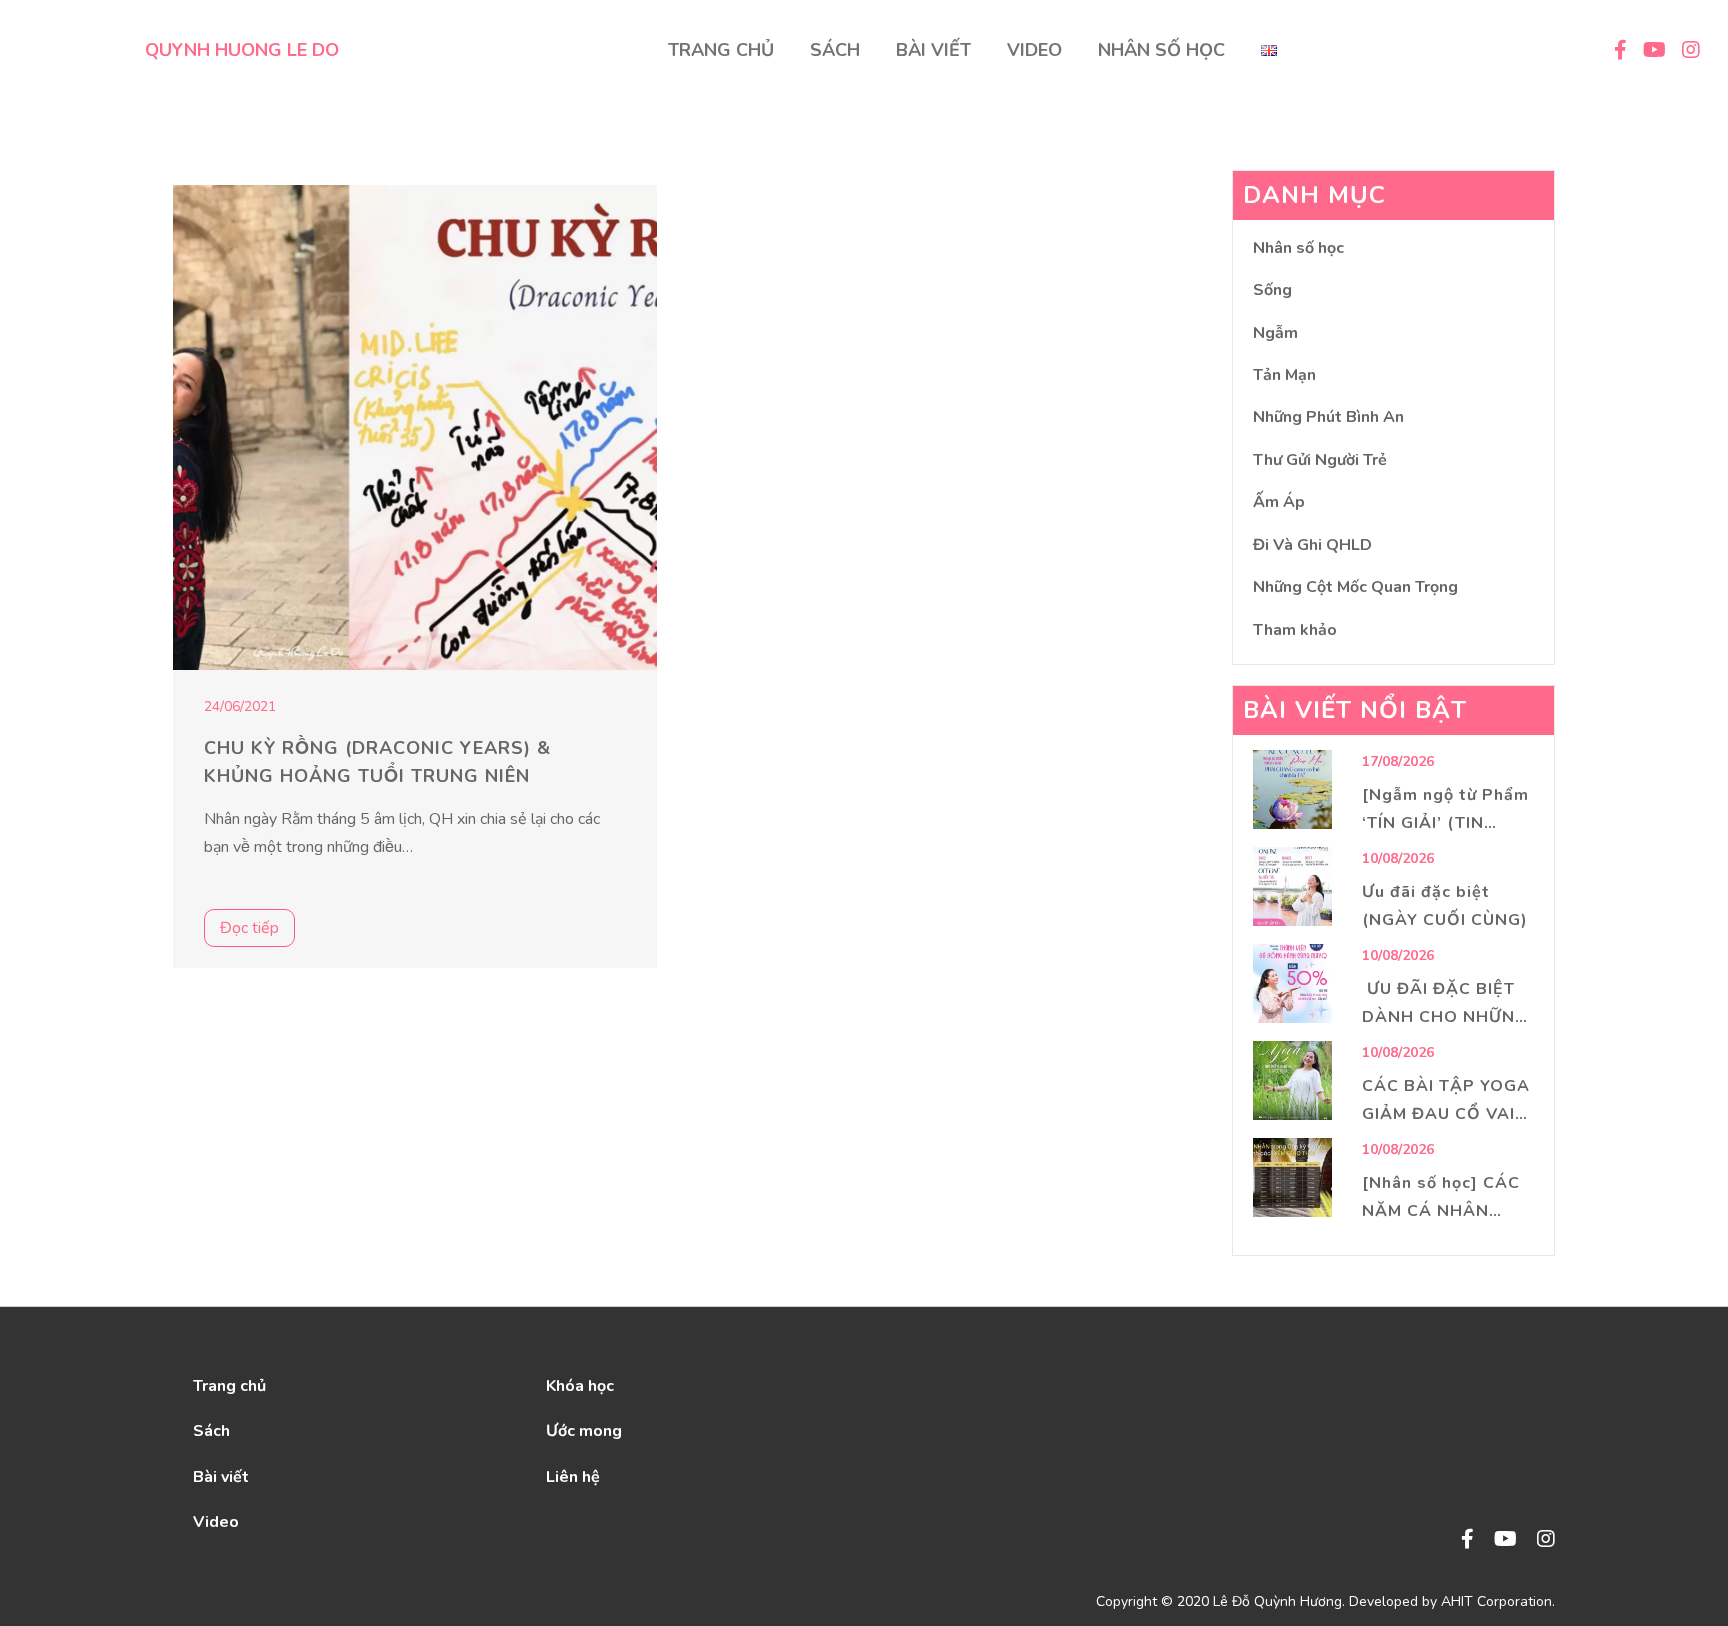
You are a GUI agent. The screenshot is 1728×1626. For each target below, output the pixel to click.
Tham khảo (1295, 630)
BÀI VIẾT (933, 50)
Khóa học (580, 1386)
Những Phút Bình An (1328, 417)
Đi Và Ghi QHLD (1312, 545)
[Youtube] (1505, 1541)
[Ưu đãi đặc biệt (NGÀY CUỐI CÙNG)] (1292, 886)
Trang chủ (229, 1386)
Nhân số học (1298, 248)
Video (216, 1522)
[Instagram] (1546, 1541)
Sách (211, 1431)
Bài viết (221, 1477)
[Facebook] (1467, 1541)
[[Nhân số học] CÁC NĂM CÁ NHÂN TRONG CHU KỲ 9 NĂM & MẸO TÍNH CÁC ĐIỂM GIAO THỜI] (1292, 1177)
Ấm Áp (1279, 502)
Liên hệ (573, 1477)
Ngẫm (1275, 333)
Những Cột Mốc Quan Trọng (1355, 587)
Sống (1272, 290)
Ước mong (584, 1431)
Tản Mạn (1284, 375)
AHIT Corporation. (1498, 1601)
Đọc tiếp (249, 928)
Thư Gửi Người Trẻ (1320, 460)
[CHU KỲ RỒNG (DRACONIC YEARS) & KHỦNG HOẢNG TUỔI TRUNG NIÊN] (415, 427)
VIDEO (1034, 50)
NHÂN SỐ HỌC (1161, 50)
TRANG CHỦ (721, 50)
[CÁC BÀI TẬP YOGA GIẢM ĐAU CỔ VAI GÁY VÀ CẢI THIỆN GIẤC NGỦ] (1292, 1080)
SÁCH (835, 50)
